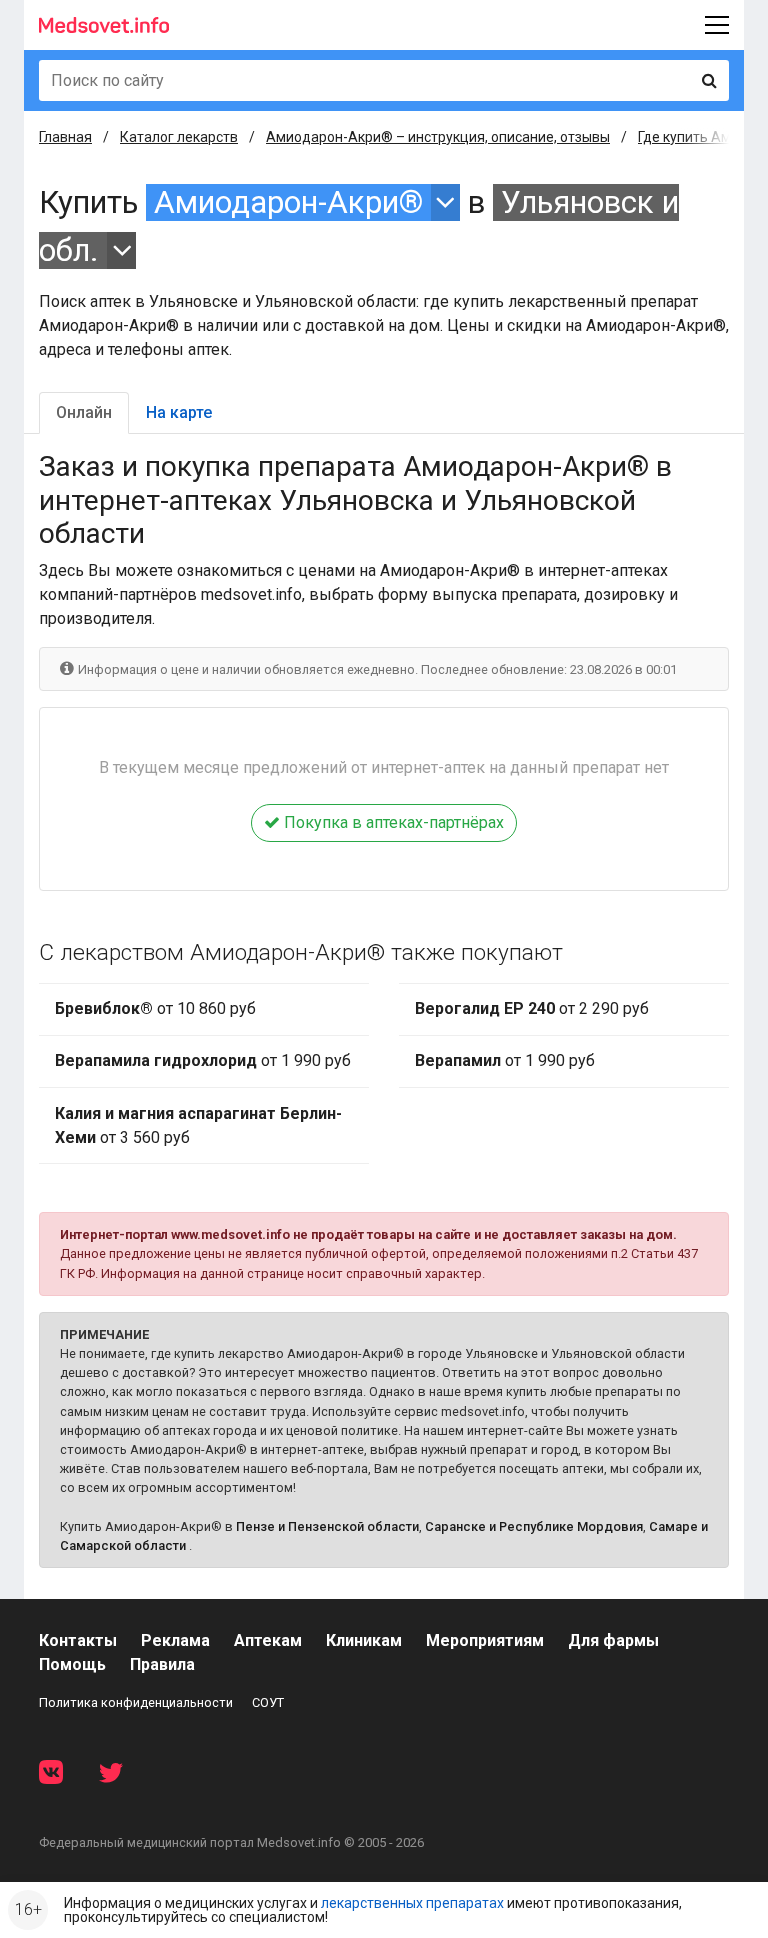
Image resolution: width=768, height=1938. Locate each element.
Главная (65, 137)
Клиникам (364, 1640)
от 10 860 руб (155, 1008)
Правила (162, 1664)
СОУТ (268, 1702)
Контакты (78, 1640)
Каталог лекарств (179, 137)
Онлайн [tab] (84, 412)
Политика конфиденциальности (136, 1702)
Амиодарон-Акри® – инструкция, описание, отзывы (438, 137)
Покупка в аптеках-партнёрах (392, 822)
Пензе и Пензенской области (327, 1526)
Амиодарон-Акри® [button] (288, 202)
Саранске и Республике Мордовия (534, 1526)
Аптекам (268, 1640)
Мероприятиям (485, 1640)
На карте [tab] (179, 412)
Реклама (175, 1640)
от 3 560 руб (198, 1125)
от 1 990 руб (203, 1060)
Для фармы (613, 1640)
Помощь (72, 1664)
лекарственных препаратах (412, 1903)
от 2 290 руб (532, 1008)
